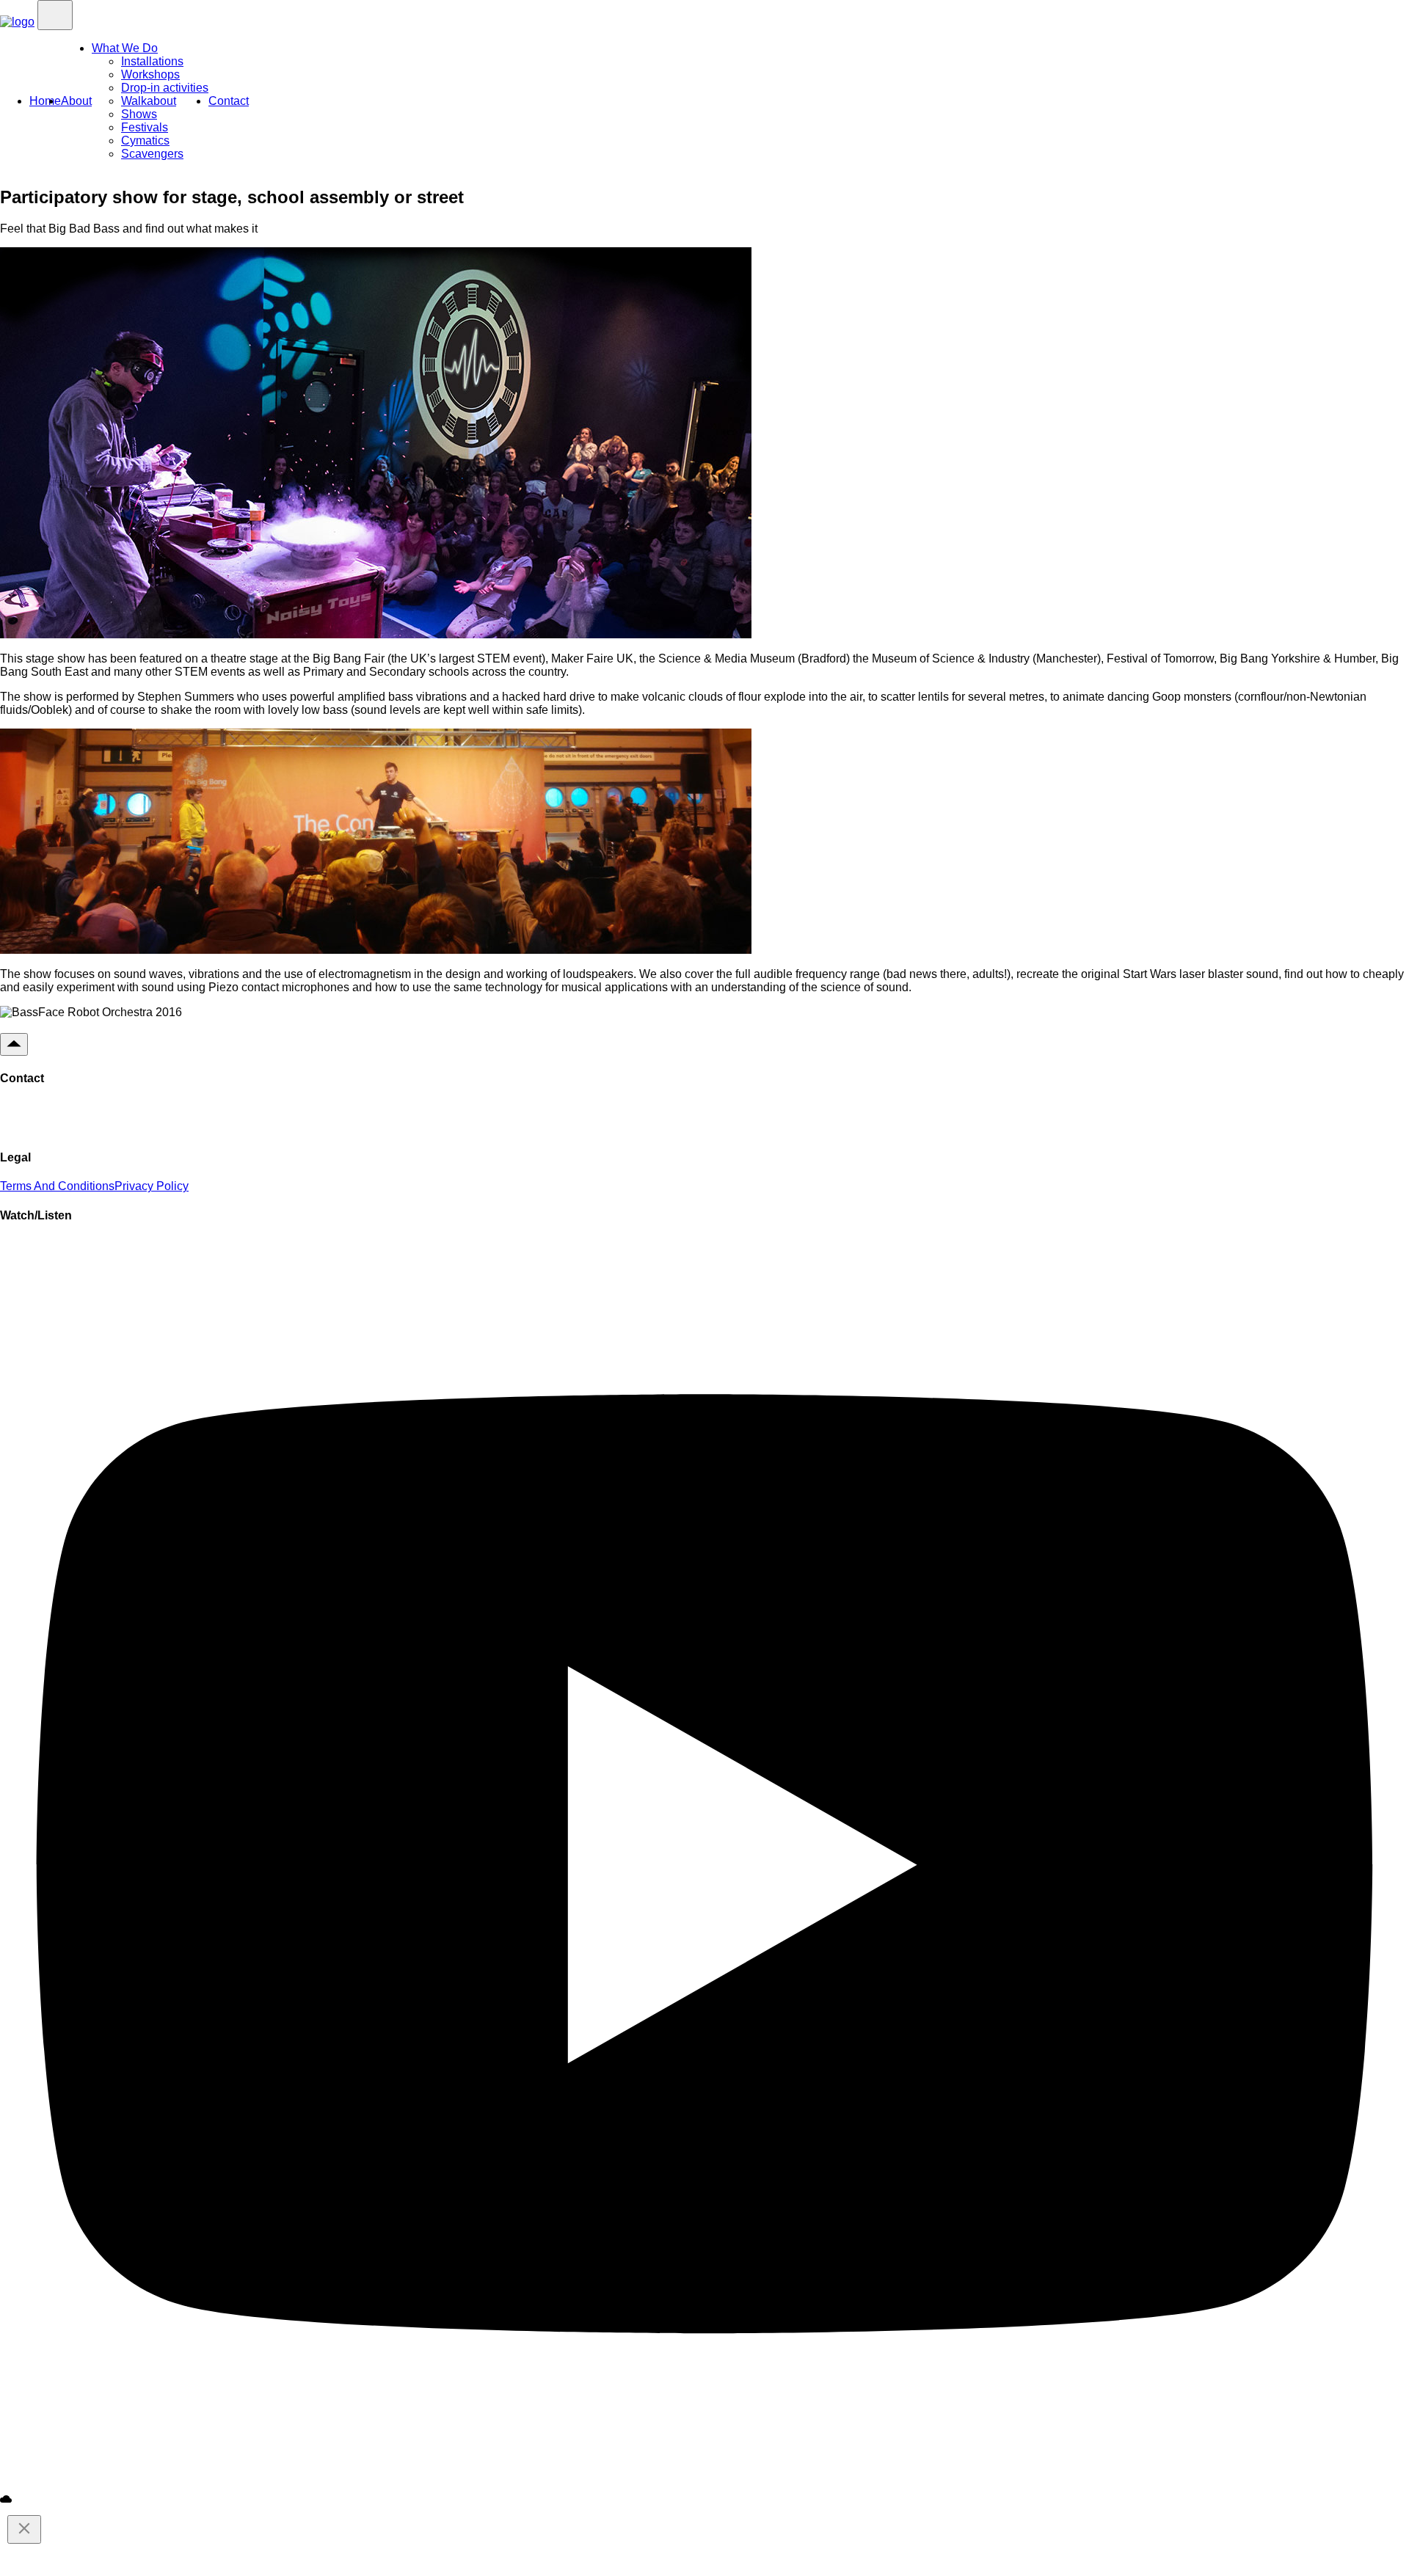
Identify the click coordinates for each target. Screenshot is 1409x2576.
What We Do (125, 48)
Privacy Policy (152, 1186)
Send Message (61, 1118)
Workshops (150, 74)
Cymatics (145, 141)
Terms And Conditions (57, 1186)
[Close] (24, 2529)
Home (45, 101)
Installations (152, 61)
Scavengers (152, 154)
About (76, 101)
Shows (139, 114)
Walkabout (149, 101)
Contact (229, 101)
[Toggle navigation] (55, 15)
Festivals (145, 127)
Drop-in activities (165, 88)
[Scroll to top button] (14, 1044)
